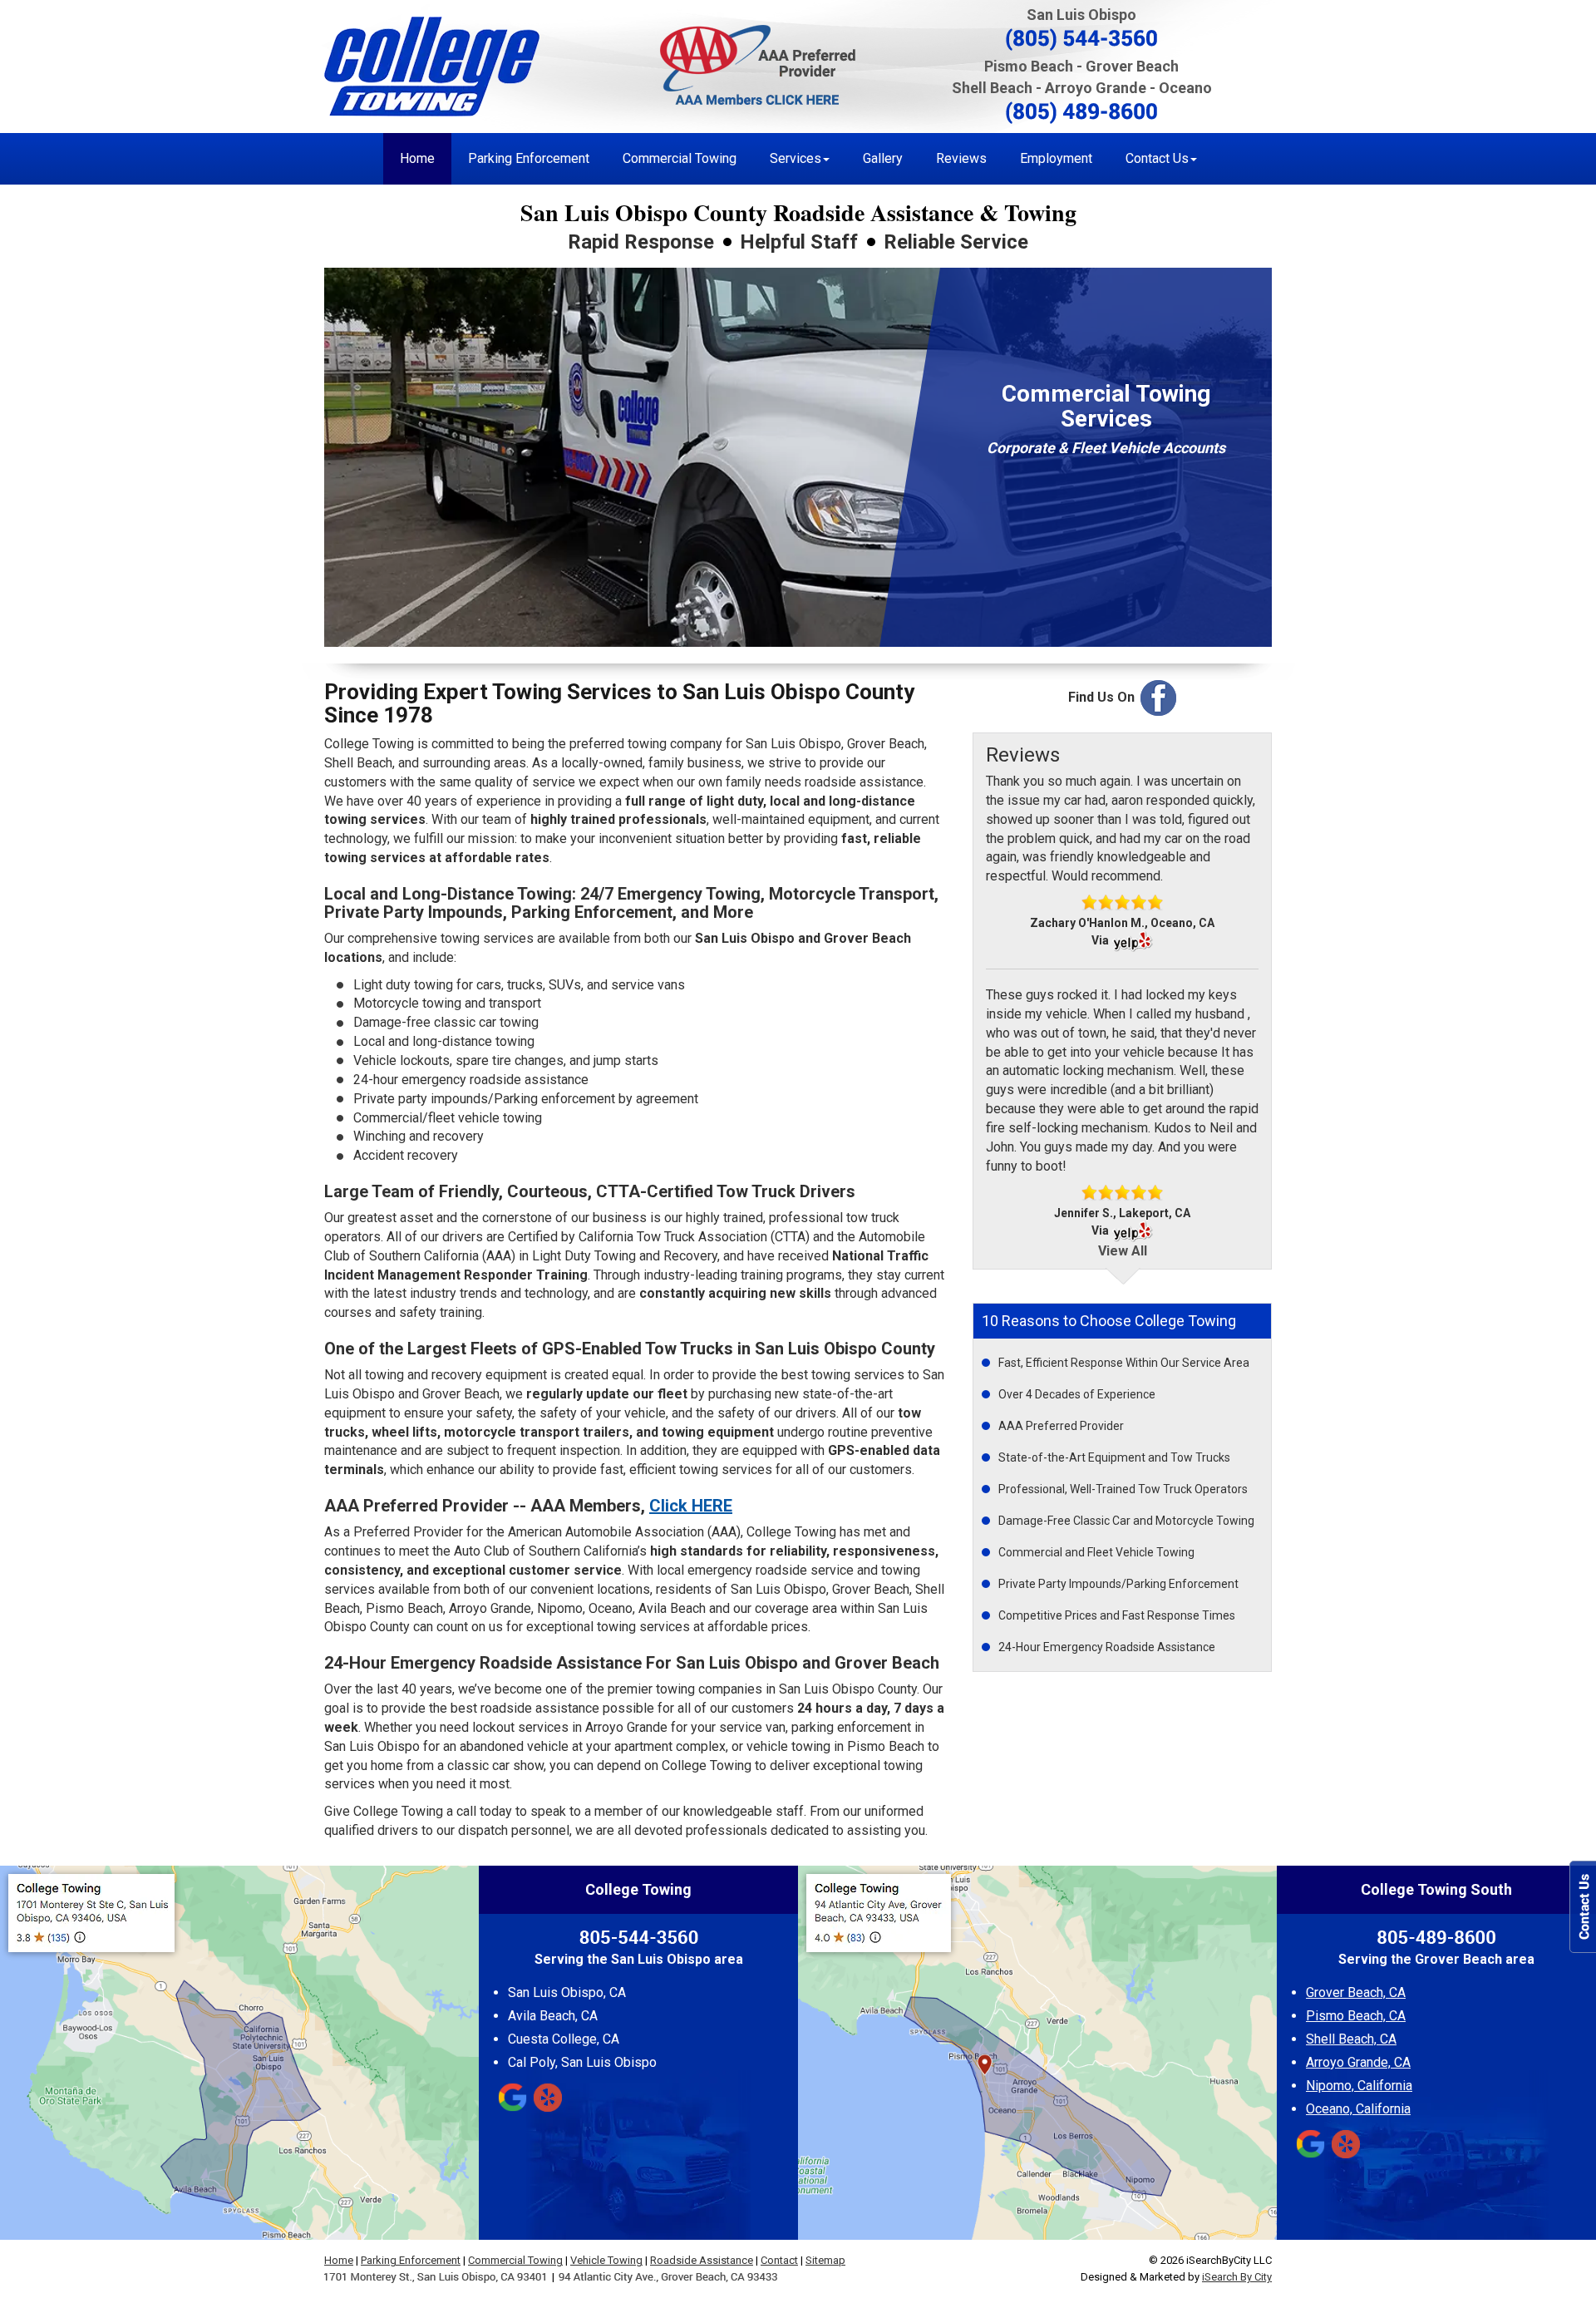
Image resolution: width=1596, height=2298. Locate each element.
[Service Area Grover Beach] (1037, 2053)
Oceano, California (1358, 2109)
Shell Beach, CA (1351, 2039)
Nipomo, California (1359, 2086)
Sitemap (825, 2260)
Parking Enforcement (529, 158)
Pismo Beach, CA (1356, 2016)
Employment (1056, 158)
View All (1123, 1251)
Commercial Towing (680, 158)
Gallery (883, 158)
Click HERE (691, 1506)
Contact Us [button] (1157, 158)
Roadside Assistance (702, 2260)
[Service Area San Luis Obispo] (239, 2053)
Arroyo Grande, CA (1358, 2063)
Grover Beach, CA (1356, 1993)
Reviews (961, 158)
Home (417, 158)
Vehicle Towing (606, 2260)
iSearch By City (1237, 2277)
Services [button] (796, 158)
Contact (779, 2260)
